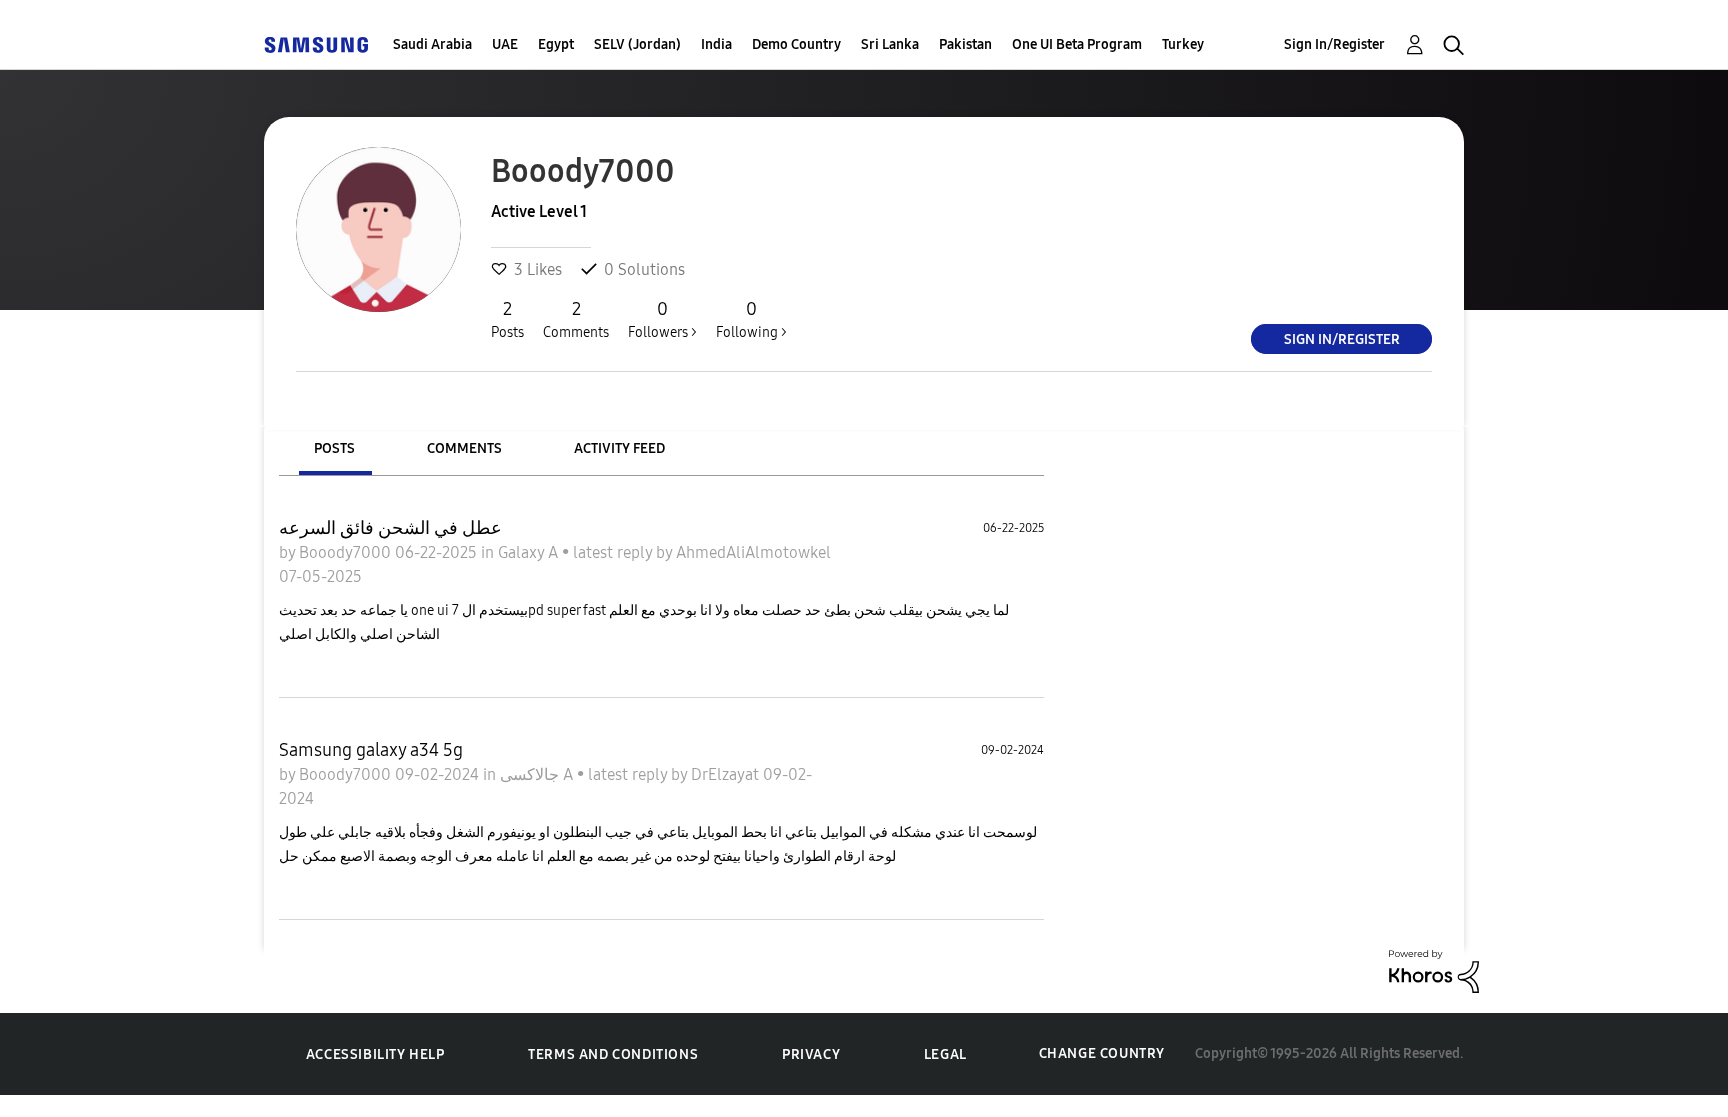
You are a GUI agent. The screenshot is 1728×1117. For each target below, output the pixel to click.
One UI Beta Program (1077, 44)
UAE (505, 44)
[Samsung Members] (316, 44)
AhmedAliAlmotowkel (753, 552)
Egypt (556, 44)
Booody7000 (347, 552)
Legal (945, 1054)
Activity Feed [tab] (619, 448)
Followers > (662, 319)
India (716, 44)
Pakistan (965, 44)
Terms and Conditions (613, 1054)
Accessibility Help (375, 1054)
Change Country (1102, 1053)
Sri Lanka (890, 44)
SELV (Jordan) (637, 44)
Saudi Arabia (432, 44)
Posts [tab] (334, 448)
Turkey (1183, 44)
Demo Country (796, 44)
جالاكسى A (538, 774)
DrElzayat (727, 774)
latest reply (614, 552)
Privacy (811, 1054)
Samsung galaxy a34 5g (371, 750)
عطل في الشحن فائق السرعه (390, 528)
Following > (751, 319)
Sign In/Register (1334, 44)
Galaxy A (530, 552)
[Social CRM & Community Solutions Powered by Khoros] (1434, 969)
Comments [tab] (464, 448)
